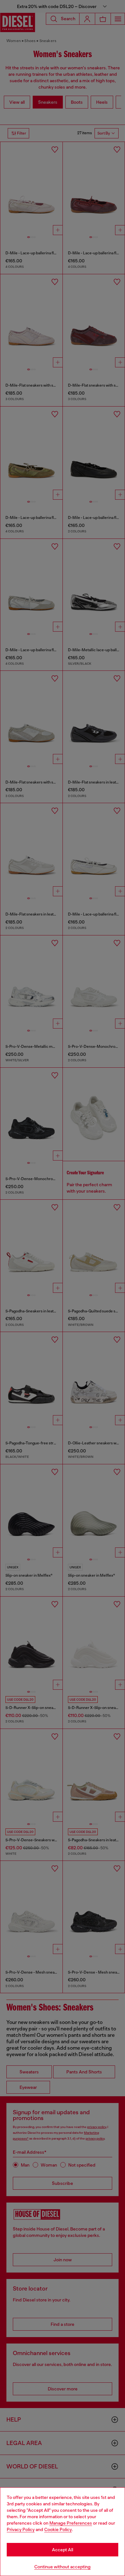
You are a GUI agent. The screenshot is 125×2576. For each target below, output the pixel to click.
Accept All (63, 2550)
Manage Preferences (71, 2523)
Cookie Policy (58, 2529)
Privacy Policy (21, 2529)
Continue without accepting (63, 2567)
